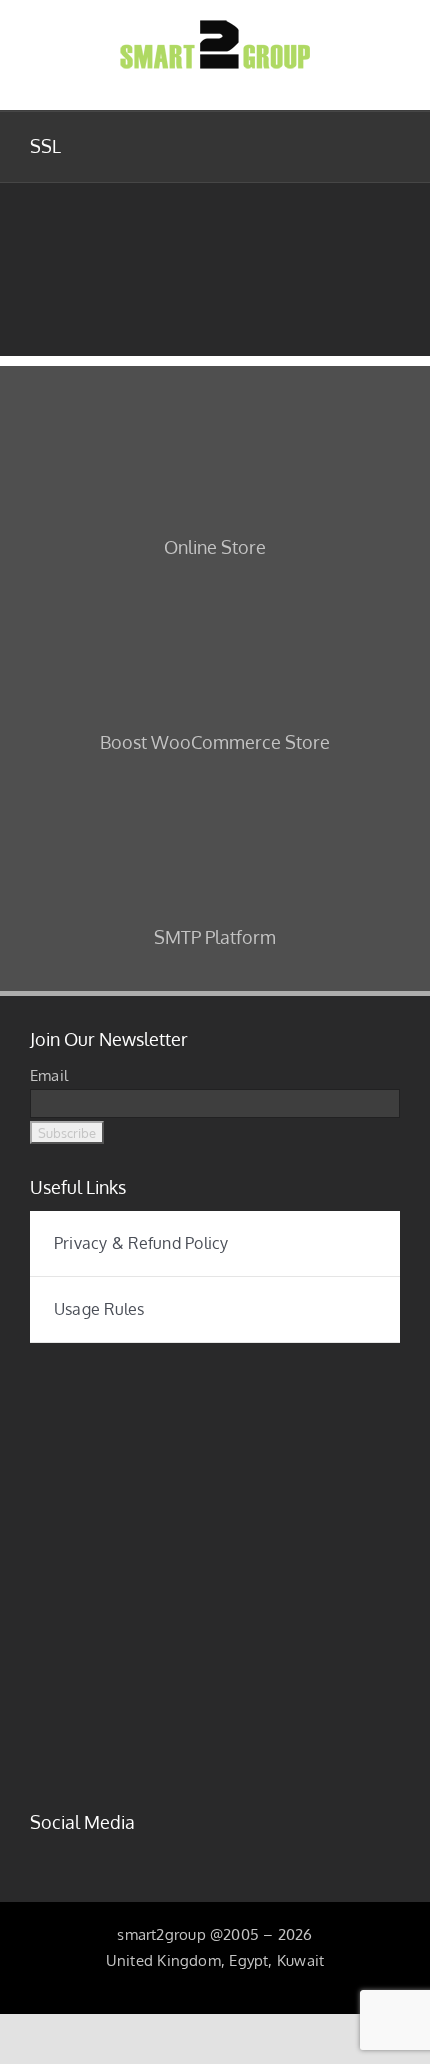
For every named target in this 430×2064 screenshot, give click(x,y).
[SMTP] (215, 783)
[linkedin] (100, 1854)
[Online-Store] (215, 393)
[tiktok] (133, 1854)
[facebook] (36, 1854)
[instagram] (68, 1854)
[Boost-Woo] (215, 588)
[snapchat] (165, 1854)
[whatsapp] (197, 1854)
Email (49, 1075)
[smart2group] (215, 1370)
